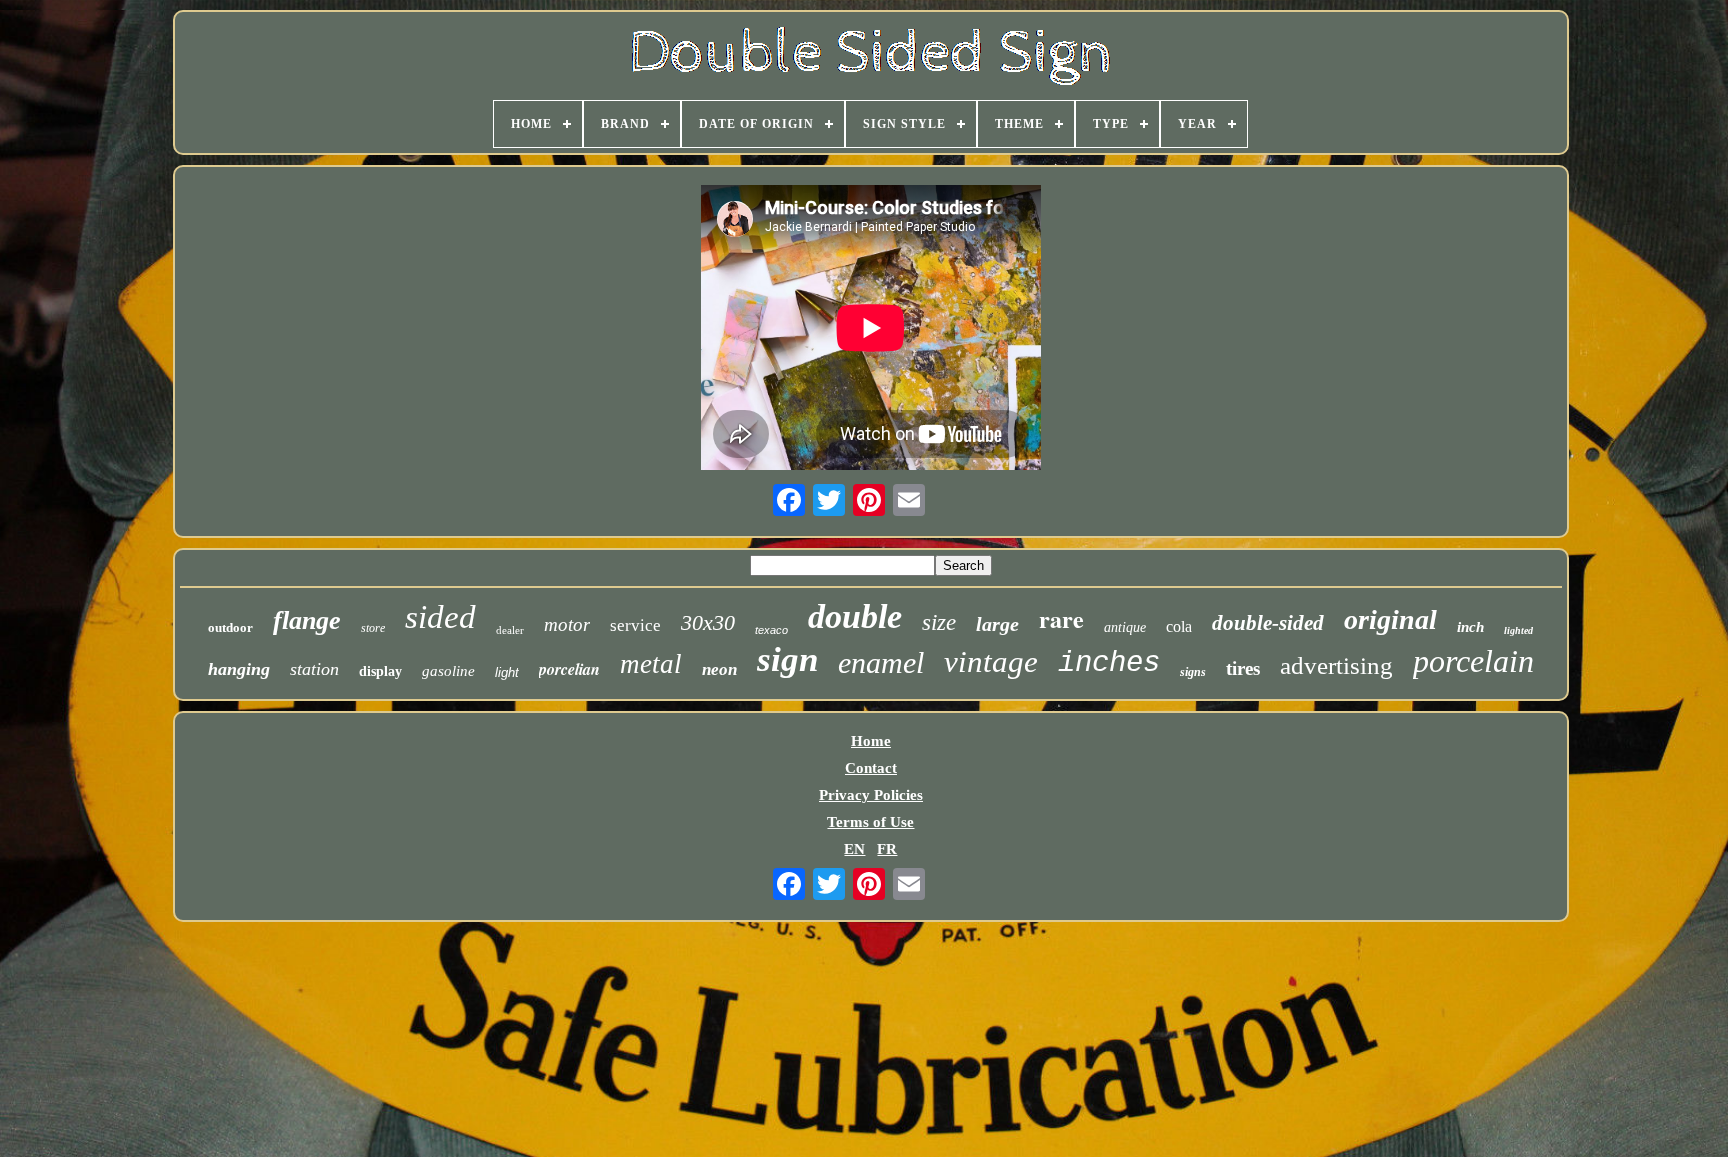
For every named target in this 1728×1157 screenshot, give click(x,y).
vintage (991, 661)
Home (871, 741)
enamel (881, 662)
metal (651, 664)
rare (1061, 618)
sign (787, 659)
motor (567, 624)
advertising (1336, 665)
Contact (871, 768)
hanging (239, 669)
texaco (771, 630)
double (855, 616)
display (380, 671)
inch (1470, 627)
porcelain (1473, 661)
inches (1109, 663)
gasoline (448, 671)
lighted (1518, 630)
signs (1193, 672)
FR (887, 849)
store (373, 628)
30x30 (708, 622)
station (314, 669)
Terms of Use (870, 822)
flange (307, 620)
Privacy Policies (871, 795)
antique (1125, 627)
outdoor (230, 627)
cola (1179, 626)
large (997, 624)
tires (1243, 668)
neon (719, 669)
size (939, 622)
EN (854, 849)
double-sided (1268, 623)
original (1390, 619)
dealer (510, 630)
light (507, 672)
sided (440, 617)
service (635, 625)
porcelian (569, 669)
